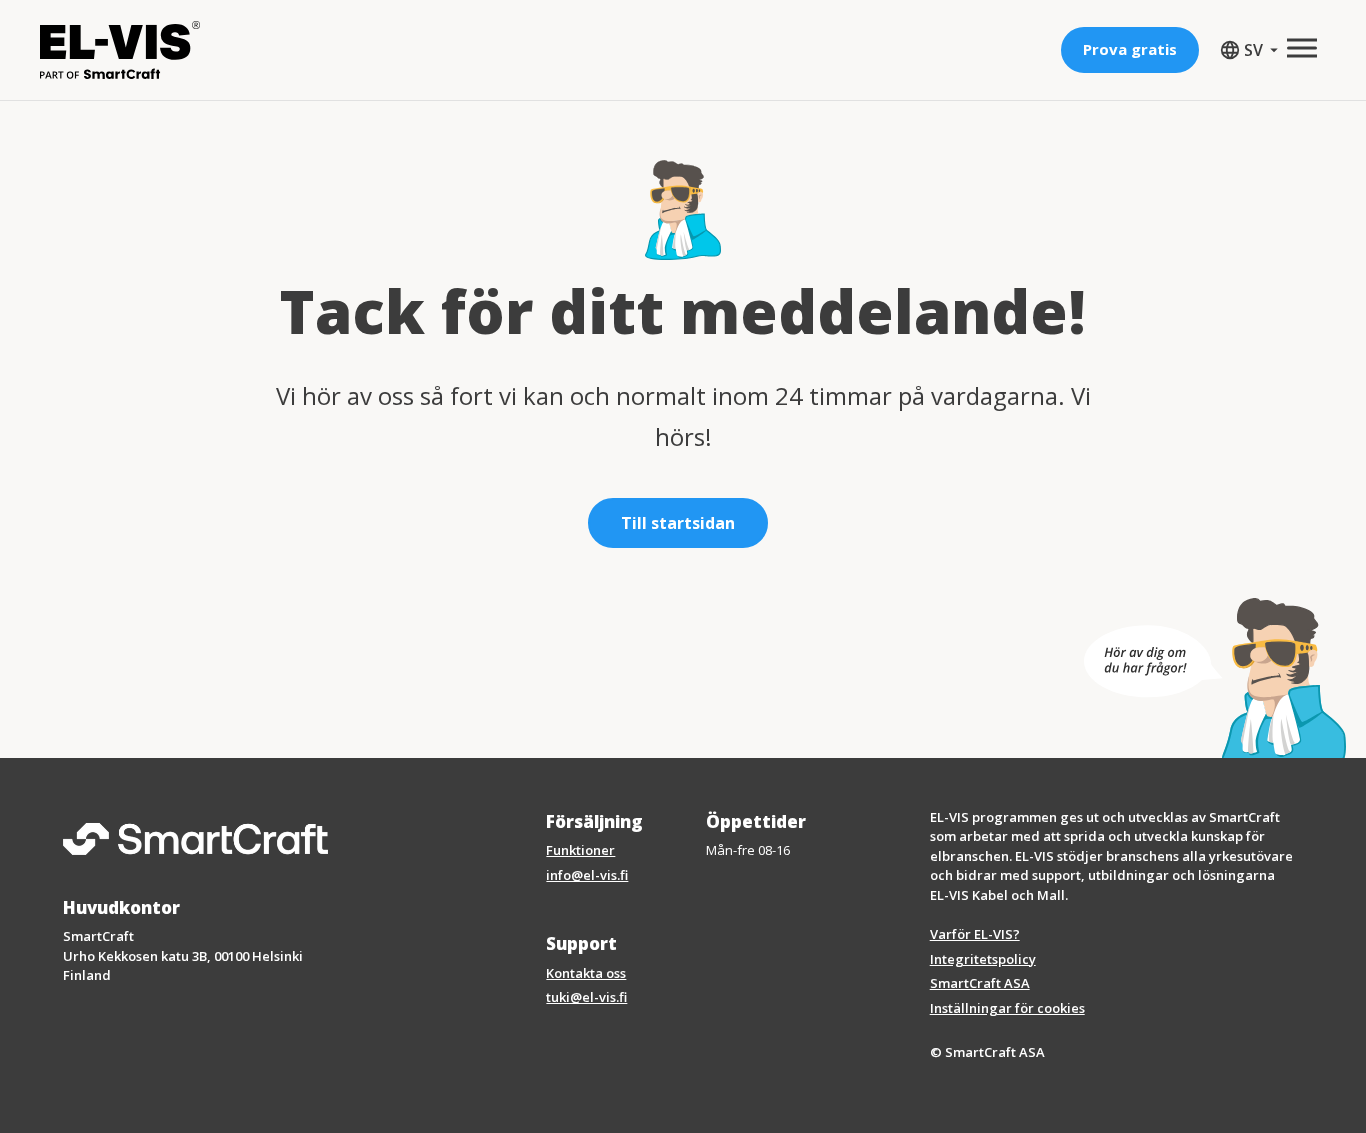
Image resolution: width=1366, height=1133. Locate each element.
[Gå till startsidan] (120, 50)
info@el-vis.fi (587, 875)
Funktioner (580, 850)
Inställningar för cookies (1007, 1008)
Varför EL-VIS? (975, 934)
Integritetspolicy (983, 959)
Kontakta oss (586, 973)
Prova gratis (1130, 49)
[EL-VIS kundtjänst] (1215, 678)
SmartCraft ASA (980, 983)
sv (1246, 50)
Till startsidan (678, 523)
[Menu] (1302, 48)
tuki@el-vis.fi (586, 997)
